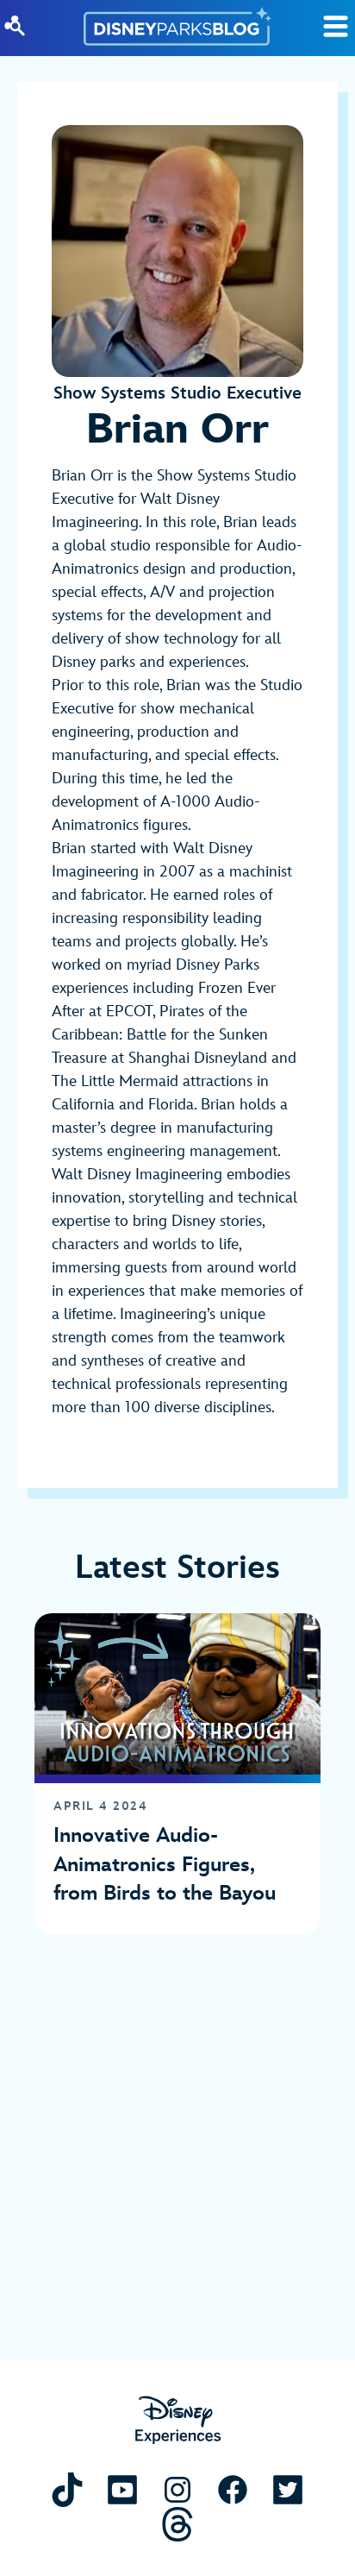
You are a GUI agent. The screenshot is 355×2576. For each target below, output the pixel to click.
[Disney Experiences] (178, 2420)
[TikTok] (67, 2489)
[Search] (15, 26)
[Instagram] (177, 2489)
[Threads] (177, 2524)
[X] (288, 2489)
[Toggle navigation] (336, 26)
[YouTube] (122, 2489)
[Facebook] (233, 2489)
